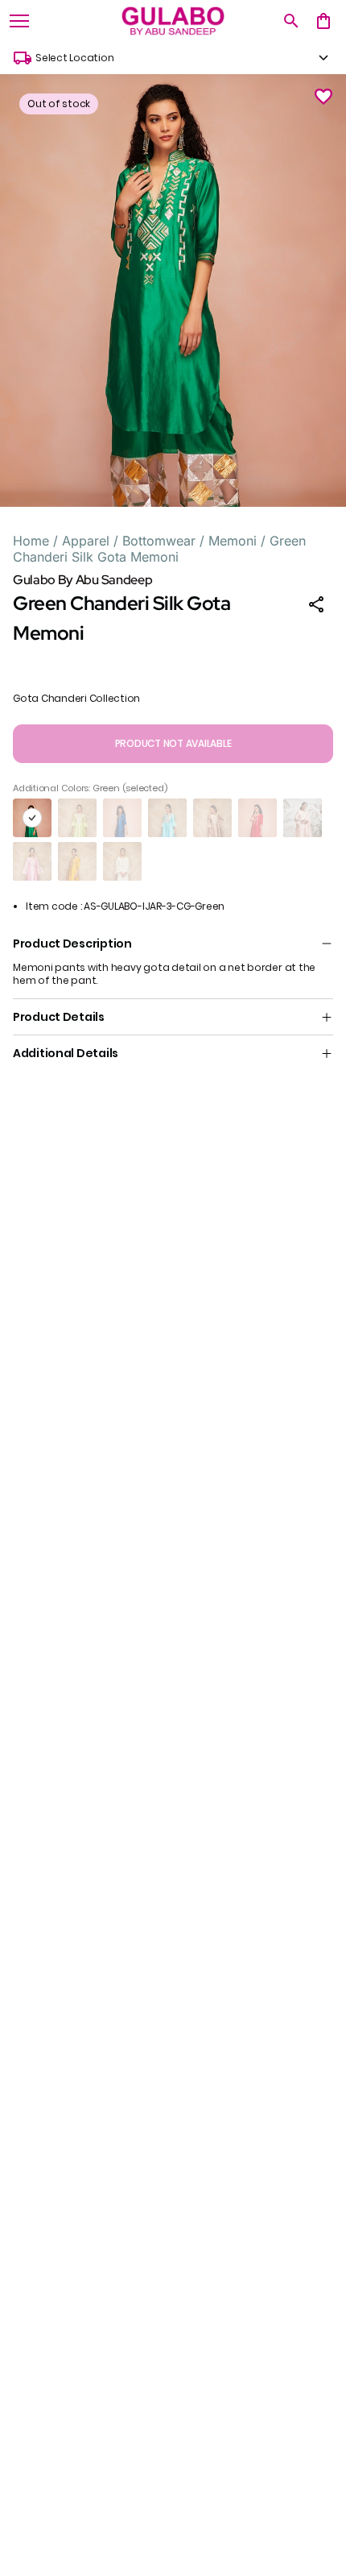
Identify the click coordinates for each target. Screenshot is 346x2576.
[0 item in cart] (323, 21)
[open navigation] (19, 21)
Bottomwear (159, 541)
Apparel (86, 541)
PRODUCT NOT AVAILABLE (173, 743)
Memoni (233, 541)
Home (31, 541)
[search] (291, 21)
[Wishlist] (323, 97)
